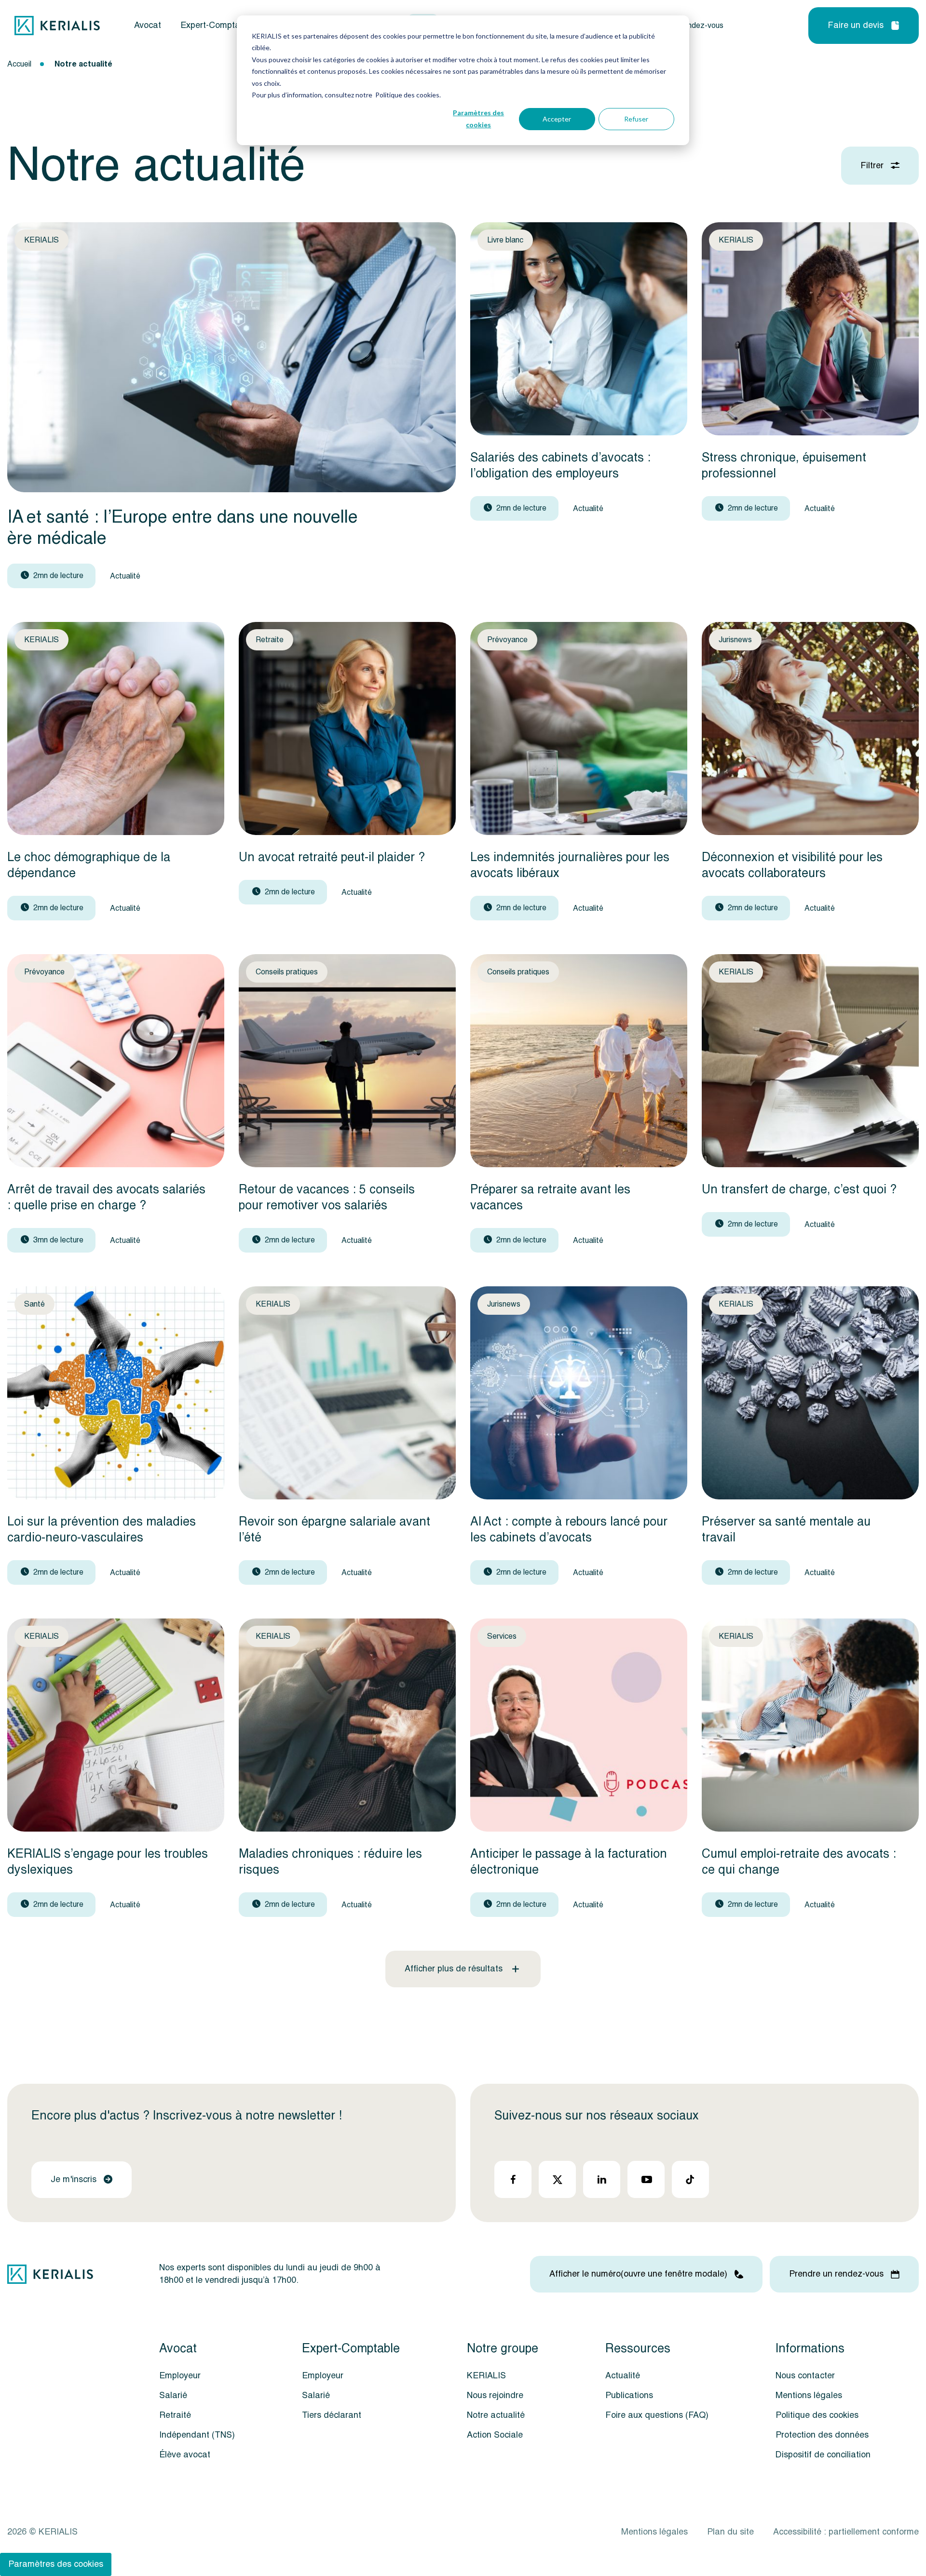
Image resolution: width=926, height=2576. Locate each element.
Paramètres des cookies (478, 119)
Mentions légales (809, 2395)
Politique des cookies (817, 2415)
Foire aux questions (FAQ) (657, 2415)
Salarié (173, 2395)
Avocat (148, 26)
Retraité (175, 2415)
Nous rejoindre (495, 2395)
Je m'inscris (74, 2179)
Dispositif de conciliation (823, 2455)
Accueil (19, 64)
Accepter (557, 119)
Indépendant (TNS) (197, 2435)
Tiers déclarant (332, 2415)
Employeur (180, 2376)
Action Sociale (495, 2435)
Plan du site (730, 2532)
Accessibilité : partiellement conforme (846, 2532)
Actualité (623, 2376)
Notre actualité (496, 2415)
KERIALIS (486, 2376)
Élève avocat (185, 2455)
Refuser (636, 119)
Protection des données (822, 2435)
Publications (629, 2395)
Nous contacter (805, 2376)
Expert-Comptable (216, 26)
